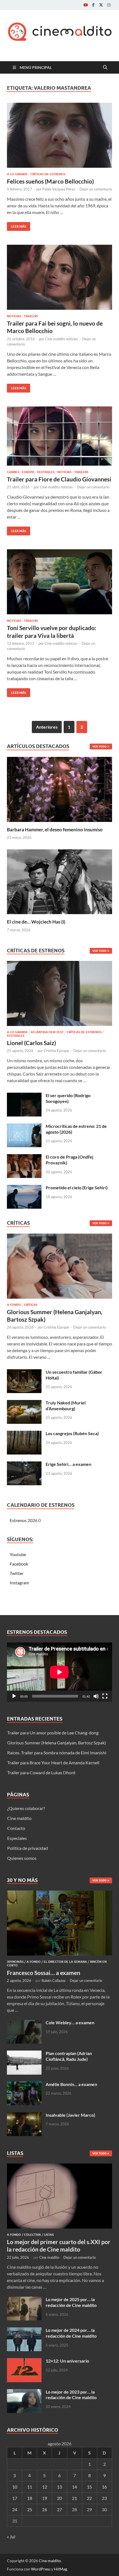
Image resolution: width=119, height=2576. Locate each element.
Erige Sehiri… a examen (68, 1464)
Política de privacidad (28, 1848)
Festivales (46, 472)
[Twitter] (101, 5)
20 (59, 2498)
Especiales (17, 1838)
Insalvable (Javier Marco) (70, 2115)
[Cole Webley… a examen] (24, 2023)
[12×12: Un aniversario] (24, 2361)
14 (74, 2487)
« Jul (11, 2537)
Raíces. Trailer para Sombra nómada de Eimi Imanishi (57, 1753)
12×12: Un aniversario (67, 2361)
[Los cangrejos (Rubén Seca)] (24, 1434)
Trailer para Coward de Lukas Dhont (41, 1772)
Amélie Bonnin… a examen (71, 2084)
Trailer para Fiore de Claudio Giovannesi (59, 479)
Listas (49, 2235)
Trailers (31, 316)
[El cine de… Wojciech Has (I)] (59, 881)
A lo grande (17, 174)
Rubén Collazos (54, 1981)
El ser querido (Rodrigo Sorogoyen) (68, 1098)
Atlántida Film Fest (47, 1032)
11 (30, 2487)
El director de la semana (65, 1962)
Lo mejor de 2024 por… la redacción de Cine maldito (71, 2333)
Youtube (18, 1554)
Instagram (19, 1583)
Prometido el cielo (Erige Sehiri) (77, 1188)
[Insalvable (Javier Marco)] (24, 2115)
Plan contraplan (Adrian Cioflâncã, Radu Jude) (69, 2056)
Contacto (16, 1828)
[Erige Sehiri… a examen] (24, 1465)
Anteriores (47, 727)
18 (30, 2498)
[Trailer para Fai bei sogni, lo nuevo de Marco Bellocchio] (59, 277)
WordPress (41, 2569)
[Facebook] (93, 5)
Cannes (13, 472)
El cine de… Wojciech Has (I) (36, 922)
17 (15, 2498)
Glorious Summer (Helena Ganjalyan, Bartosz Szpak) (57, 1743)
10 (15, 2487)
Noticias (14, 316)
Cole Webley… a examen (70, 2022)
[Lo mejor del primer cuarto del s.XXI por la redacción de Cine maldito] (59, 2167)
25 (30, 2509)
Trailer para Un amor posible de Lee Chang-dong (53, 1733)
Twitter (17, 1573)
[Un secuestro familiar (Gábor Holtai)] (24, 1372)
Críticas (31, 1305)
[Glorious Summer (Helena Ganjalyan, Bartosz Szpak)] (59, 1268)
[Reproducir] (14, 1696)
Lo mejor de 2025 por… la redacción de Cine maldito (71, 2302)
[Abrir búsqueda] (105, 68)
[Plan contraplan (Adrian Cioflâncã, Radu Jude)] (24, 2054)
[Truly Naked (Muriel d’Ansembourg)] (24, 1403)
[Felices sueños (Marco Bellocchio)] (59, 135)
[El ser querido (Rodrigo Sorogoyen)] (24, 1096)
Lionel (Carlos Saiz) (31, 1043)
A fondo (14, 1305)
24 (15, 2509)
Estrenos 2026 (24, 1520)
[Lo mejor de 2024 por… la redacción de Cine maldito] (24, 2331)
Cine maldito (19, 1818)
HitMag (60, 2569)
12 (45, 2487)
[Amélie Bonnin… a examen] (24, 2085)
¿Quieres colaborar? (26, 1808)
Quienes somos (22, 1858)
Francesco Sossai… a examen (44, 1973)
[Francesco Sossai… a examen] (59, 1894)
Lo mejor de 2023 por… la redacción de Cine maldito (71, 2395)
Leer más (16, 225)
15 (89, 2487)
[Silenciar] (96, 1696)
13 (59, 2487)
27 (59, 2509)
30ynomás (15, 1962)
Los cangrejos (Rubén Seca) (72, 1433)
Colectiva (33, 2235)
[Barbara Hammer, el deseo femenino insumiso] (59, 789)
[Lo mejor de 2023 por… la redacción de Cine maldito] (24, 2392)
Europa (28, 472)
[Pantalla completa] (105, 1696)
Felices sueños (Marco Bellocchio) (50, 181)
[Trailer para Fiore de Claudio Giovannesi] (59, 436)
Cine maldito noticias (62, 339)
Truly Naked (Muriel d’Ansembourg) (66, 1406)
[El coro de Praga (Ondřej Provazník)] (24, 1157)
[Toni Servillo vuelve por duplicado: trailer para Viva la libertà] (59, 582)
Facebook (19, 1564)
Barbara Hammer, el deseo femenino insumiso (55, 830)
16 (104, 2487)
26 (45, 2509)
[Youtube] (86, 5)
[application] (59, 1672)
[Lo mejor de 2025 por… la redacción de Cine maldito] (24, 2300)
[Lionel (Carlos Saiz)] (59, 995)
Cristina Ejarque (56, 1051)
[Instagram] (109, 5)
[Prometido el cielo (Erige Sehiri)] (24, 1188)
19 (45, 2498)
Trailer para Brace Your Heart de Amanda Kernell (53, 1763)
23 (104, 2498)
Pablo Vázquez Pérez (59, 189)
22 (89, 2498)
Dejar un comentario (96, 189)
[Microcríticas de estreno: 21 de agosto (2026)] (24, 1127)
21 (74, 2498)
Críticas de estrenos (48, 174)
